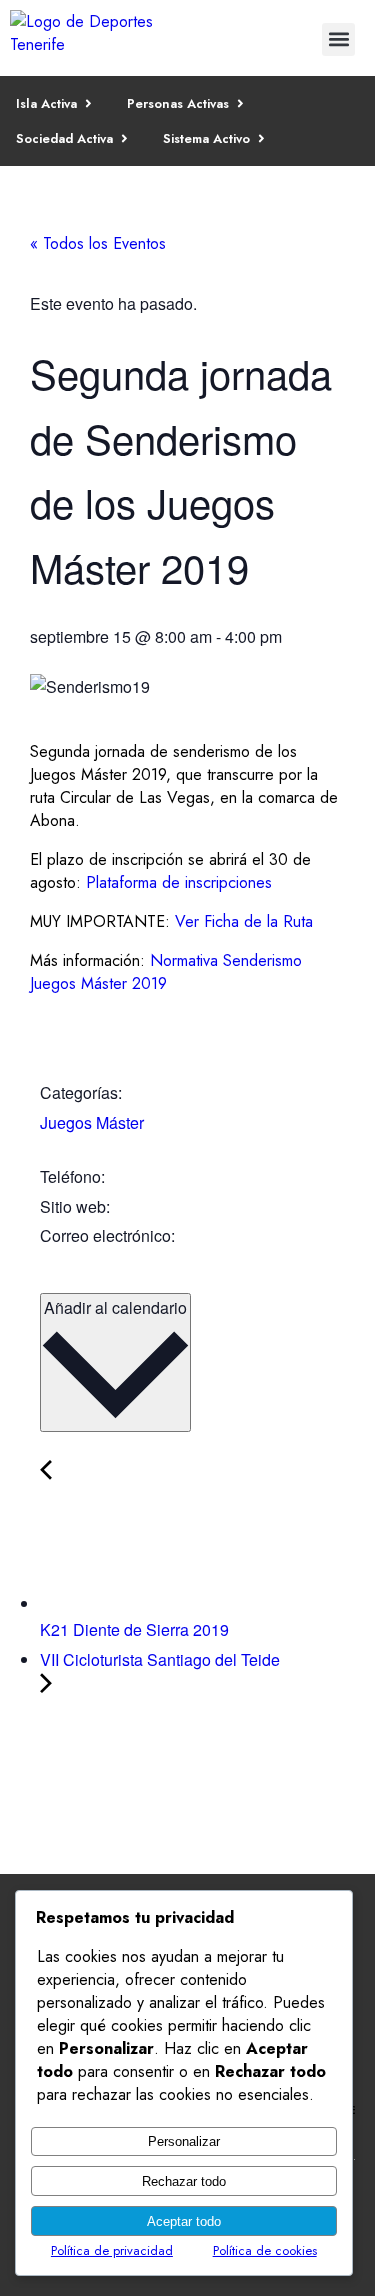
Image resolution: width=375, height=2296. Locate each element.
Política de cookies (265, 2250)
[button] (338, 39)
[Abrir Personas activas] (240, 103)
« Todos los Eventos (98, 243)
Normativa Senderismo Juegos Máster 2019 (166, 972)
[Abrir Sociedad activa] (124, 138)
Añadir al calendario (115, 1307)
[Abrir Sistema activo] (261, 138)
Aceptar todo (184, 2221)
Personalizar (184, 2141)
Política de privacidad (112, 2250)
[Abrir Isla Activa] (88, 103)
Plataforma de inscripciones (179, 882)
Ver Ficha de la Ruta (244, 921)
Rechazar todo (184, 2181)
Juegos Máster (92, 1122)
